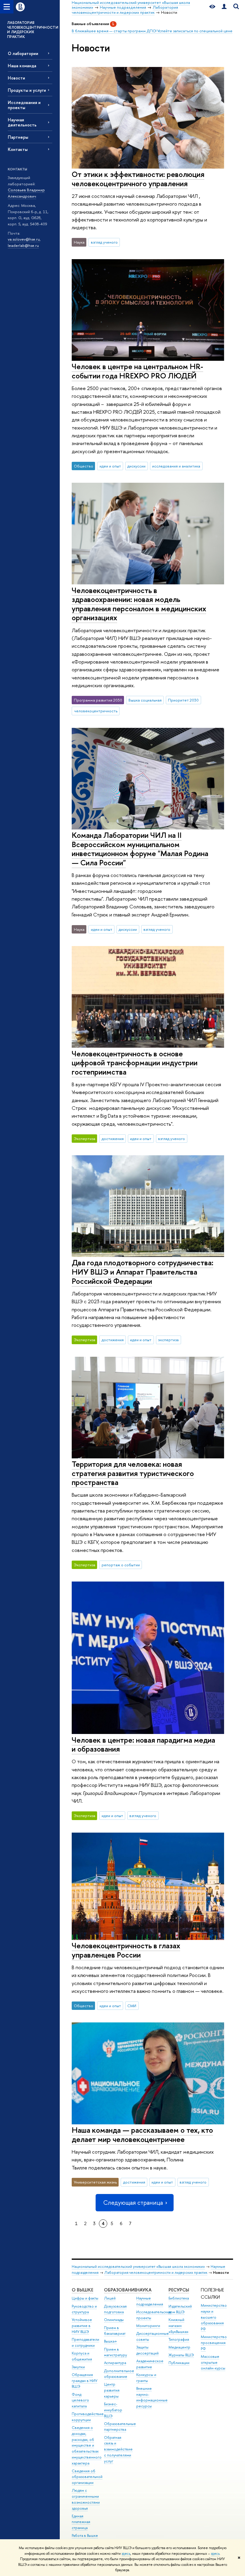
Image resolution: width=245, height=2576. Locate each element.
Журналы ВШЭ (181, 2355)
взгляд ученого (104, 242)
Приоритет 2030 (183, 700)
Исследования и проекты (24, 105)
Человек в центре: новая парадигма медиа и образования (143, 1744)
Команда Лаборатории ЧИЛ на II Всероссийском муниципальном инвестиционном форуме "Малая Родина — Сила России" (140, 849)
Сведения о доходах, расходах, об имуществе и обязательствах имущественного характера (87, 2445)
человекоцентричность (96, 711)
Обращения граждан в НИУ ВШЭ (85, 2381)
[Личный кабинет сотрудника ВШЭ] (224, 7)
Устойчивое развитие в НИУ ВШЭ (82, 2326)
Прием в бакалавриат (115, 2331)
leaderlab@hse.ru (23, 245)
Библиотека (179, 2298)
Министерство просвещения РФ (214, 2343)
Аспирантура (115, 2363)
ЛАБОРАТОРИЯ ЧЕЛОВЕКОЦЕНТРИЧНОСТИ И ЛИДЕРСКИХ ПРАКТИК (33, 30)
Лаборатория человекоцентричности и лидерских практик (156, 2272)
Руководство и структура (84, 2309)
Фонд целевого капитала (80, 2400)
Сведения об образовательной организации (87, 2477)
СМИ (132, 2006)
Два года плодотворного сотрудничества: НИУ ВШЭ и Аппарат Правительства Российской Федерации (143, 1272)
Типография (179, 2339)
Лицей (110, 2298)
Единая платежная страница (81, 2522)
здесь (126, 2554)
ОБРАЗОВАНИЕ (120, 2290)
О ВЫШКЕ (82, 2290)
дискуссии (136, 466)
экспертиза (168, 1340)
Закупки (78, 2367)
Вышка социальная (145, 700)
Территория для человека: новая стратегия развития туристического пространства (133, 1473)
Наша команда (22, 66)
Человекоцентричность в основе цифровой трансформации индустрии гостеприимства (135, 1063)
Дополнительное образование (119, 2374)
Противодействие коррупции (88, 2417)
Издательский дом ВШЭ (180, 2309)
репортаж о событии (121, 1565)
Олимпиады (114, 2320)
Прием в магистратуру (115, 2352)
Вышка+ (111, 2341)
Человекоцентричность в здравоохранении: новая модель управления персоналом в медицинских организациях (139, 604)
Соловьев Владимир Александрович (26, 193)
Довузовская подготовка (115, 2309)
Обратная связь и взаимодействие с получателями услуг (118, 2449)
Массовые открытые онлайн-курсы (213, 2362)
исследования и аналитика (176, 466)
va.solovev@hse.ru (24, 239)
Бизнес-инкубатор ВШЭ (113, 2410)
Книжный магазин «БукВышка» (179, 2326)
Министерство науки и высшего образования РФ (214, 2317)
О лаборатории (23, 53)
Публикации (179, 2363)
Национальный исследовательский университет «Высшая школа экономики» (138, 2266)
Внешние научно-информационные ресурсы (152, 2397)
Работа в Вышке (85, 2535)
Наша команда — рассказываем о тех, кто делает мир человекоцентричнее (142, 2135)
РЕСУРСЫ (179, 2290)
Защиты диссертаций (147, 2350)
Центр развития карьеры (112, 2390)
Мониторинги (148, 2326)
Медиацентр (179, 2347)
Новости (16, 78)
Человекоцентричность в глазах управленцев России (126, 1950)
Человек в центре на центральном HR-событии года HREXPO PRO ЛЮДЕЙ (137, 371)
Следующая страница (133, 2203)
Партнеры (18, 137)
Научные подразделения (150, 2301)
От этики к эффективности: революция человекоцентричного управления (138, 179)
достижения (113, 1139)
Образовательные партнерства (120, 2427)
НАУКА (144, 2290)
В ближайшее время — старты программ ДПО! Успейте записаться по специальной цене (152, 31)
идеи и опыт (110, 466)
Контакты (18, 149)
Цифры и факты (85, 2298)
